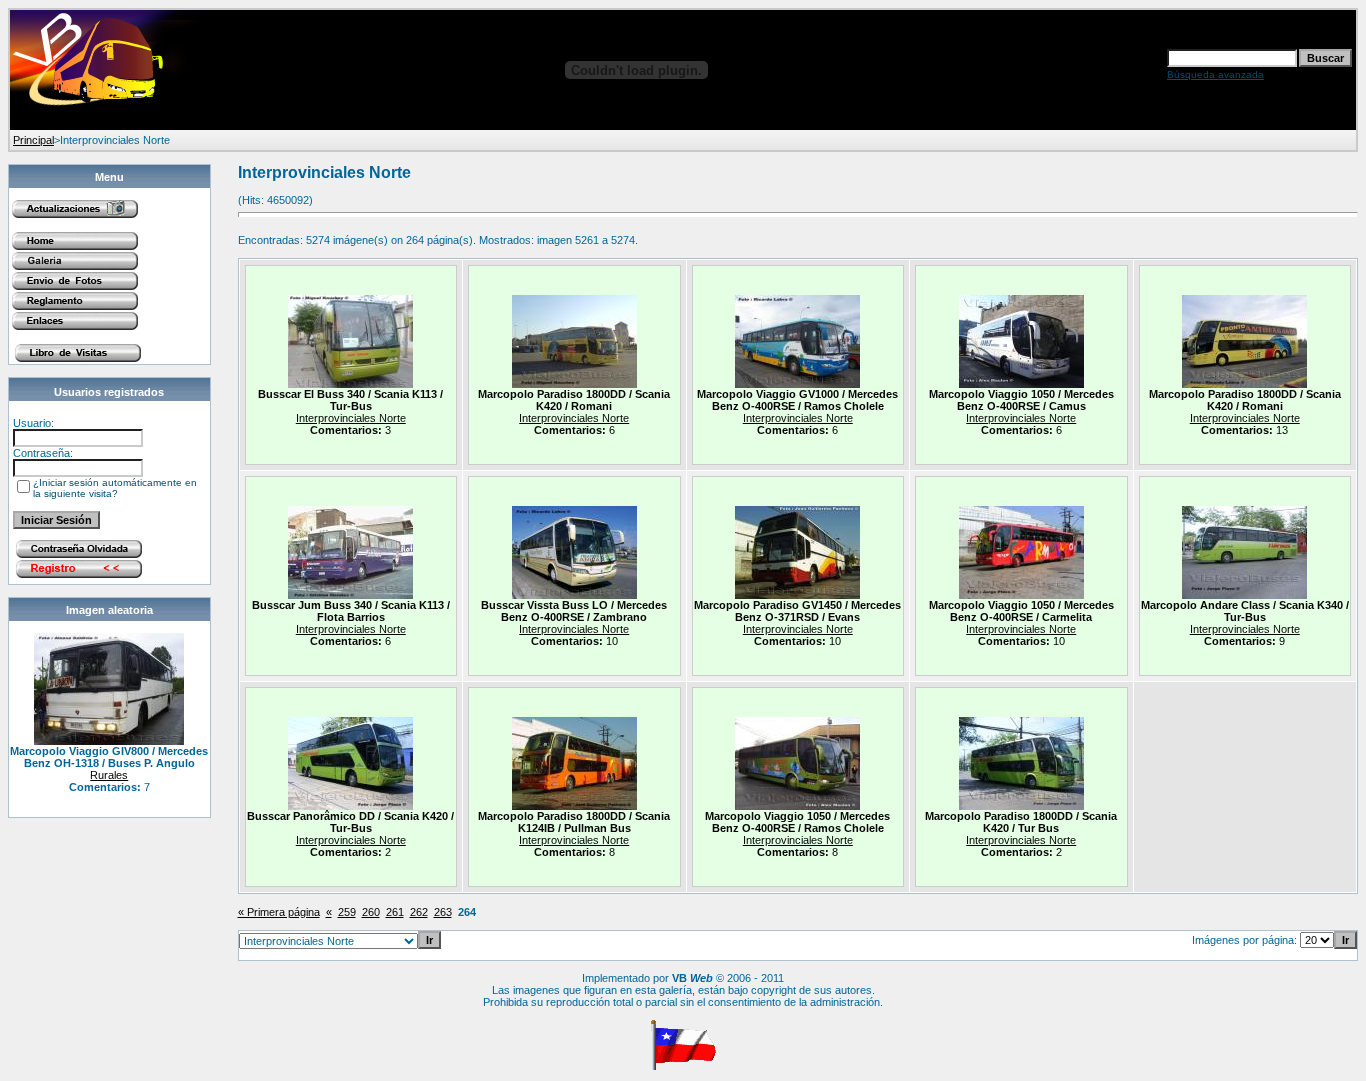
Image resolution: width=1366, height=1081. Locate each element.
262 (419, 912)
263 (443, 912)
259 (347, 912)
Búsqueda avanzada (1215, 74)
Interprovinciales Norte (351, 418)
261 (395, 912)
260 (371, 912)
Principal (33, 140)
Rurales (109, 775)
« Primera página (279, 912)
